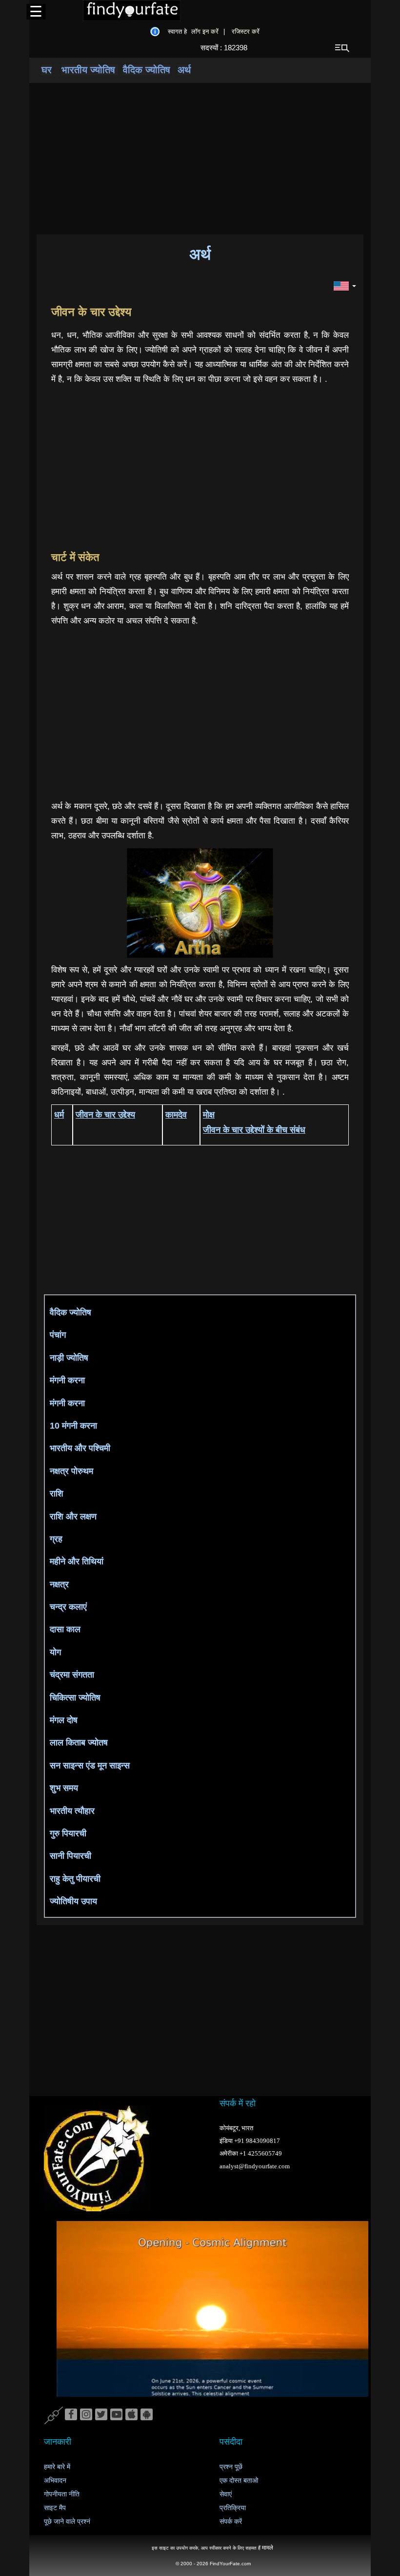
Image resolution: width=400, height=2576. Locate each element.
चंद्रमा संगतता (72, 1675)
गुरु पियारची (68, 1833)
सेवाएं (226, 2494)
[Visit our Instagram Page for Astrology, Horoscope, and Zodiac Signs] (86, 2415)
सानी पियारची (70, 1856)
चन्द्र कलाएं (68, 1607)
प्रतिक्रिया (233, 2508)
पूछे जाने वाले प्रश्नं (67, 2522)
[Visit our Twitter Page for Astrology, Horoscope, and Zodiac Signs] (101, 2415)
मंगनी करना (67, 1380)
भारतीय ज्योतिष (90, 70)
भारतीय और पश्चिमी (80, 1448)
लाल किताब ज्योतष (79, 1743)
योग (55, 1652)
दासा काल (65, 1629)
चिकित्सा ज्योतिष (75, 1698)
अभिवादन (55, 2481)
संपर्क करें (231, 2522)
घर (47, 70)
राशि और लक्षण (73, 1517)
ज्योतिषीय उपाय (73, 1901)
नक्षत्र (59, 1584)
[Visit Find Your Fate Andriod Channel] (147, 2415)
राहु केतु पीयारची (75, 1879)
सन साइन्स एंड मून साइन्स (90, 1766)
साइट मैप (55, 2508)
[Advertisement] (200, 159)
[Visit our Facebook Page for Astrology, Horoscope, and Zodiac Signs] (71, 2415)
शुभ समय (64, 1788)
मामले (268, 2548)
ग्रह (56, 1539)
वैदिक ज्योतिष (147, 70)
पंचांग (58, 1335)
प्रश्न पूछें (231, 2467)
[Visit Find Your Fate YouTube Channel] (116, 2415)
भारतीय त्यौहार (72, 1811)
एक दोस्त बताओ (239, 2481)
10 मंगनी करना (73, 1426)
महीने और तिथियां (77, 1561)
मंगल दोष (64, 1720)
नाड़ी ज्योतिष (69, 1358)
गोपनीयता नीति (62, 2494)
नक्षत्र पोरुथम (71, 1471)
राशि (57, 1494)
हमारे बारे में (57, 2467)
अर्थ (184, 70)
